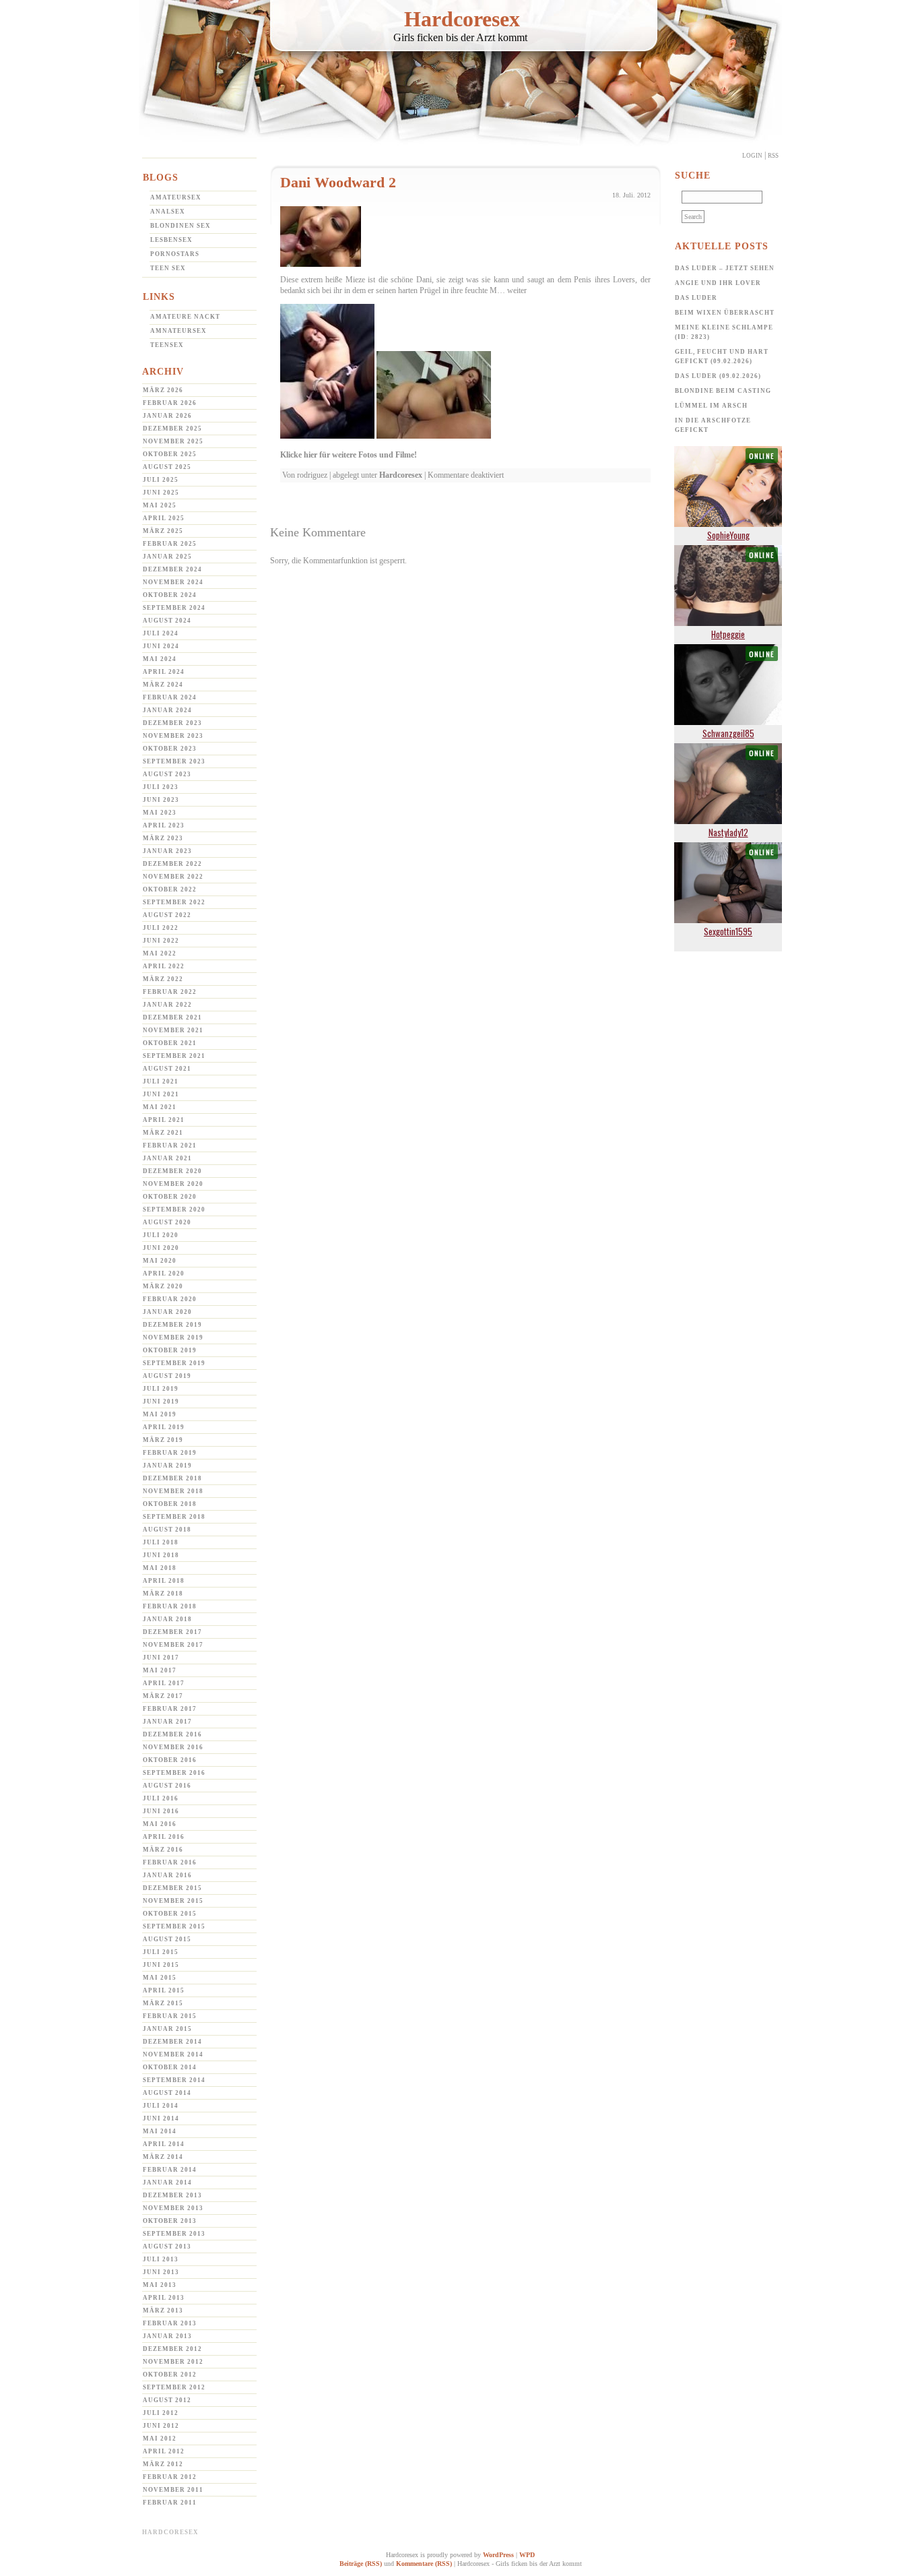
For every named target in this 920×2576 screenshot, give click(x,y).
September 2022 (174, 902)
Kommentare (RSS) (424, 2564)
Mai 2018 (160, 1568)
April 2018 (164, 1581)
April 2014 (164, 2144)
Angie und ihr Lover (718, 283)
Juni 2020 (161, 1248)
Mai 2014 (160, 2131)
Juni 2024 (161, 646)
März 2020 (163, 1286)
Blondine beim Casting (723, 391)
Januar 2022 (167, 1005)
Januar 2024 (167, 710)
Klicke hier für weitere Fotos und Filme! (349, 455)
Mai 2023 (160, 813)
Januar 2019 (167, 1466)
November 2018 (173, 1491)
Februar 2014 (170, 2170)
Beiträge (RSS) (361, 2564)
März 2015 (163, 2003)
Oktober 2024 (170, 595)
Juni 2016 (161, 1811)
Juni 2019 (161, 1402)
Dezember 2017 (172, 1632)
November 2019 (173, 1338)
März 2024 (163, 685)
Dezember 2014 (172, 2042)
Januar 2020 (167, 1312)
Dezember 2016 (172, 1734)
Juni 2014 (161, 2118)
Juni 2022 (161, 941)
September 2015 (174, 1926)
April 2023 (164, 825)
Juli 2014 (161, 2106)
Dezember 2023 (172, 723)
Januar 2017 (167, 1722)
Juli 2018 (161, 1542)
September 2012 (174, 2387)
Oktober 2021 (170, 1043)
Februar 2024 (170, 697)
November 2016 (173, 1747)
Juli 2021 (161, 1081)
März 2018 (163, 1594)
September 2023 (174, 761)
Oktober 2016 (170, 1760)
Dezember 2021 (172, 1017)
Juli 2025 (161, 480)
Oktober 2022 (170, 889)
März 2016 (163, 1850)
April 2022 (164, 966)
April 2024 (164, 672)
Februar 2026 (170, 403)
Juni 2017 (161, 1658)
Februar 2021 (170, 1145)
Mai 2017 (160, 1670)
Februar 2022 (170, 992)
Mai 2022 (160, 953)
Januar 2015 (167, 2029)
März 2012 (163, 2464)
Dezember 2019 (172, 1325)
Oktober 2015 (170, 1914)
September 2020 (174, 1210)
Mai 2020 (160, 1261)
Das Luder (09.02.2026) (718, 376)
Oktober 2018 (170, 1504)
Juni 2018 (161, 1555)
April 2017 (164, 1683)
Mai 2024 (160, 659)
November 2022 (173, 877)
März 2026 (163, 390)
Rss (773, 156)
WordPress (498, 2555)
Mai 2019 (160, 1414)
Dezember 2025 (172, 429)
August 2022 (167, 915)
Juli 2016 (161, 1798)
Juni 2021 (161, 1094)
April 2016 (164, 1837)
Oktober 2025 (170, 454)
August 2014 (167, 2093)
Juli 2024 (161, 633)
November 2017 (173, 1645)
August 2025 (167, 467)
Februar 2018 (170, 1606)
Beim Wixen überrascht (725, 313)
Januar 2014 (167, 2182)
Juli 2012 (161, 2413)
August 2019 (167, 1376)
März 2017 (163, 1696)
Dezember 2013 (172, 2195)
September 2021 (174, 1056)
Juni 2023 (161, 800)
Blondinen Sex (180, 226)
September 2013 (174, 2234)
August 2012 (167, 2400)
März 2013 (163, 2311)
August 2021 (167, 1069)
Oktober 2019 (170, 1350)
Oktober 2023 (170, 749)
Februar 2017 (170, 1709)
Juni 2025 (161, 493)
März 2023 (163, 838)
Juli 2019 (161, 1389)
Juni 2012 (161, 2426)
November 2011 (173, 2490)
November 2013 (173, 2208)
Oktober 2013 (170, 2221)
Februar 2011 (170, 2503)
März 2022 (163, 979)
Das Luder (696, 298)
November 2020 (173, 1184)
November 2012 (173, 2362)
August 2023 (167, 774)
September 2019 (174, 1363)
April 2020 (164, 1274)
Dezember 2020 (172, 1171)
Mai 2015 (160, 1978)
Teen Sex (168, 268)
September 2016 (174, 1773)
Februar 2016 (170, 1862)
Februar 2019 (170, 1453)
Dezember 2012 (172, 2349)
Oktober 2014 (170, 2067)
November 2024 (173, 582)
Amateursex (176, 197)
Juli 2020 (161, 1235)
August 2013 (167, 2247)
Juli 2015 (161, 1952)
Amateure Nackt (185, 317)
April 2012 (164, 2451)
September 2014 (174, 2080)
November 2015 (173, 1901)
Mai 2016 (160, 1824)
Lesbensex (171, 240)
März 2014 (163, 2157)
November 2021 (173, 1030)
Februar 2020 (170, 1299)
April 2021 (164, 1120)
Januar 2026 (167, 416)
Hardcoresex (462, 19)
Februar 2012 (170, 2477)
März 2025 (163, 531)
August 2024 (167, 621)
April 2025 (164, 518)
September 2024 (174, 608)
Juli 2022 (161, 928)
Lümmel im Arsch (711, 406)
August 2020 (167, 1222)
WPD (527, 2555)
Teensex (167, 345)
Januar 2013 (167, 2336)
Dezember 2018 (172, 1478)
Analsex (168, 212)
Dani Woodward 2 (338, 182)
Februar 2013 (170, 2323)
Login (752, 156)
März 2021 (163, 1133)
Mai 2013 (160, 2285)
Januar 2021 (167, 1158)
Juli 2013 (161, 2259)
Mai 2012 (160, 2439)
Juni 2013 (161, 2272)
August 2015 (167, 1939)
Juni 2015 (161, 1965)
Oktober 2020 (170, 1197)
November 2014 (173, 2054)
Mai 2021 (160, 1107)
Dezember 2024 (172, 569)
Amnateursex (178, 331)
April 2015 (164, 1990)
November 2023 (173, 736)
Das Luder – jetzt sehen (725, 268)
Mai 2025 (160, 505)
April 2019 (164, 1427)
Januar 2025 (167, 557)
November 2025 (173, 441)
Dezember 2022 (172, 864)
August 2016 (167, 1786)
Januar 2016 (167, 1875)
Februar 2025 (170, 544)
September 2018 (174, 1517)
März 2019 (163, 1440)
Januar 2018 (167, 1619)
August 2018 (167, 1530)
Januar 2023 (167, 851)
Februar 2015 (170, 2016)
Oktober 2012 (170, 2375)
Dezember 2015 (172, 1888)
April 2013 (164, 2298)
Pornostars (175, 254)
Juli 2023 (161, 787)
